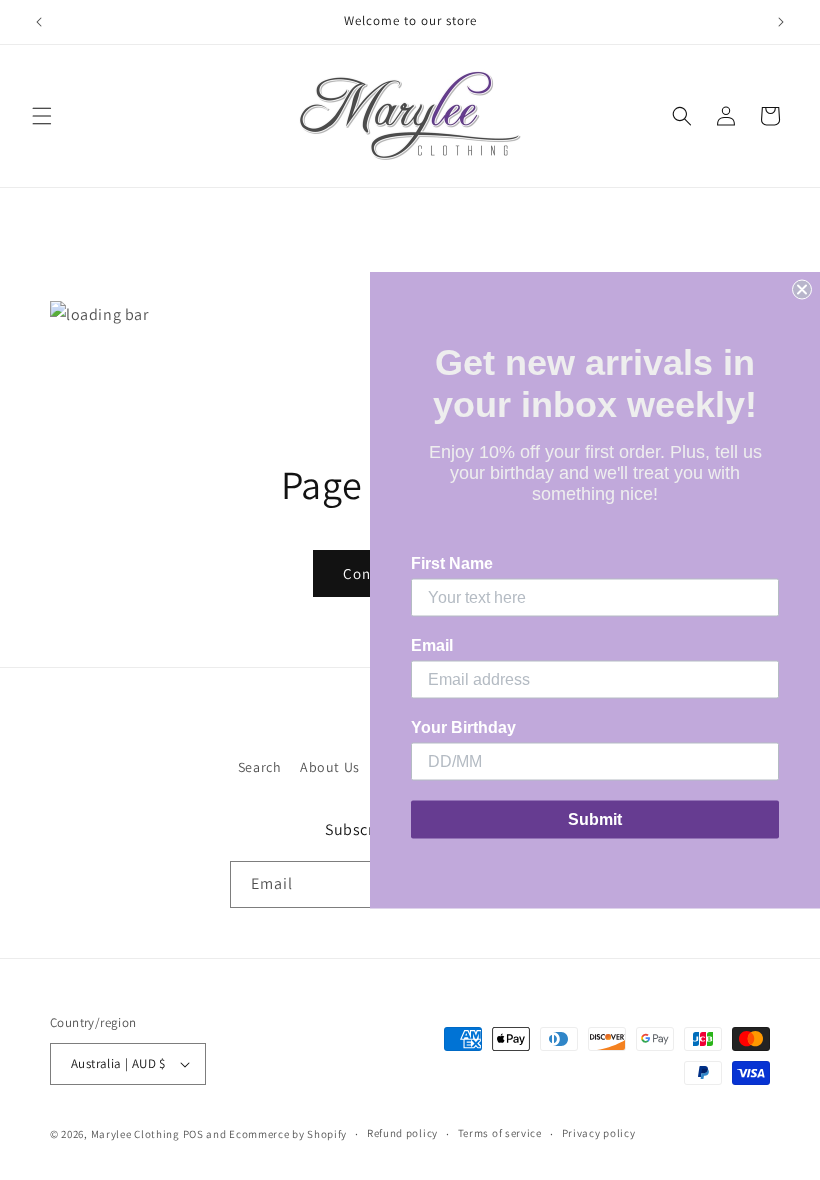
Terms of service (500, 1133)
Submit (595, 819)
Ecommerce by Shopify (288, 1134)
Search (260, 767)
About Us (330, 767)
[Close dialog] (802, 290)
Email (432, 645)
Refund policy (402, 1133)
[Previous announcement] (39, 22)
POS (193, 1134)
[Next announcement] (781, 22)
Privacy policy (599, 1133)
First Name (452, 563)
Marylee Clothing (135, 1134)
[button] (42, 116)
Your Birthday (463, 727)
